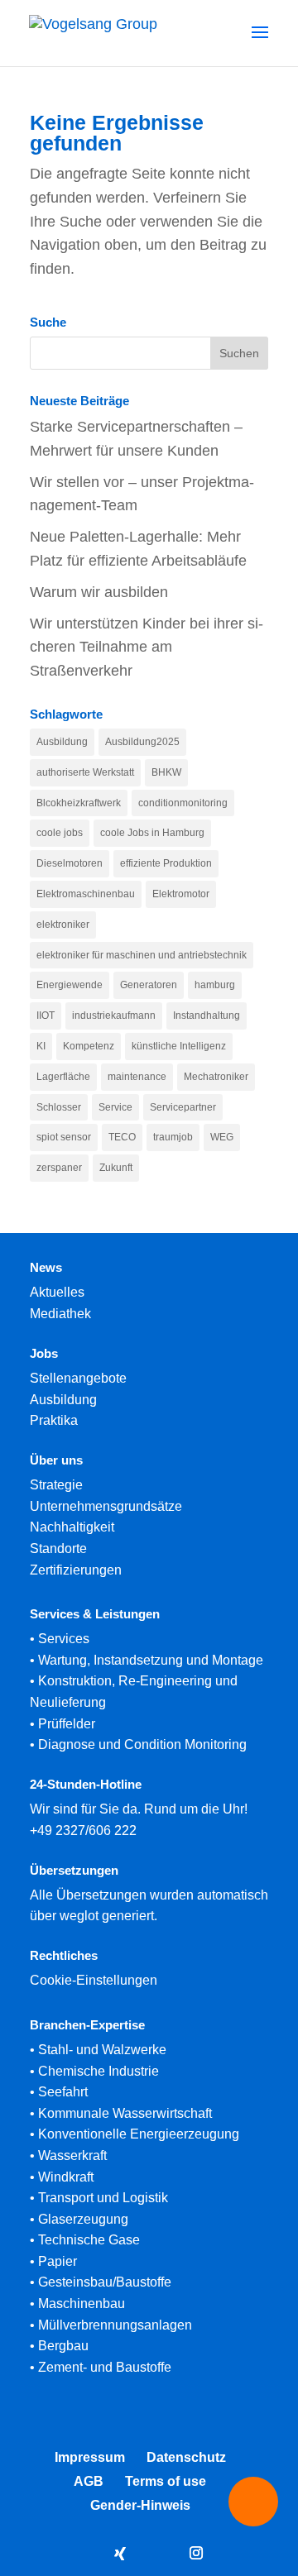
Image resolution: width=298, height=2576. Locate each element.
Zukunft (116, 1168)
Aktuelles (57, 1292)
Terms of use (166, 2481)
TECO (122, 1137)
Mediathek (60, 1314)
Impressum (90, 2457)
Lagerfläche (63, 1077)
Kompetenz (89, 1046)
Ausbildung (62, 742)
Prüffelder (67, 1724)
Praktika (54, 1420)
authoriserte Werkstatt (85, 772)
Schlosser (59, 1107)
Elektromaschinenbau (86, 894)
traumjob (173, 1137)
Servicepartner (183, 1107)
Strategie (56, 1485)
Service (115, 1107)
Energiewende (70, 985)
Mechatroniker (216, 1077)
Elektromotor (181, 894)
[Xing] (120, 2554)
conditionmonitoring (183, 803)
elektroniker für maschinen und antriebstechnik (142, 955)
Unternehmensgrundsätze (106, 1506)
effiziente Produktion (166, 863)
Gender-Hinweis (140, 2505)
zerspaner (59, 1168)
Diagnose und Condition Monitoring (142, 1744)
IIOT (46, 1016)
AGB (89, 2481)
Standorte (58, 1548)
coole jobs (60, 833)
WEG (222, 1137)
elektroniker (63, 925)
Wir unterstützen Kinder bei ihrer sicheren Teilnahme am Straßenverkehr (147, 648)
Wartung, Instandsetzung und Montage (151, 1660)
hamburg (215, 985)
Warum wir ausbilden (99, 592)
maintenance (137, 1077)
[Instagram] (196, 2555)
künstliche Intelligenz (179, 1046)
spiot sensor (64, 1137)
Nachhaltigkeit (72, 1527)
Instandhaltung (207, 1016)
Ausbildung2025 (142, 742)
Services (64, 1639)
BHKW (166, 772)
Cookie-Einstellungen (94, 1980)
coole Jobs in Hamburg (152, 833)
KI (41, 1046)
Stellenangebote (78, 1378)
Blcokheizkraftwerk (79, 803)
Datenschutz (186, 2457)
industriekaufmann (114, 1016)
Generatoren (149, 985)
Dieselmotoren (70, 863)
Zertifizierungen (76, 1570)
